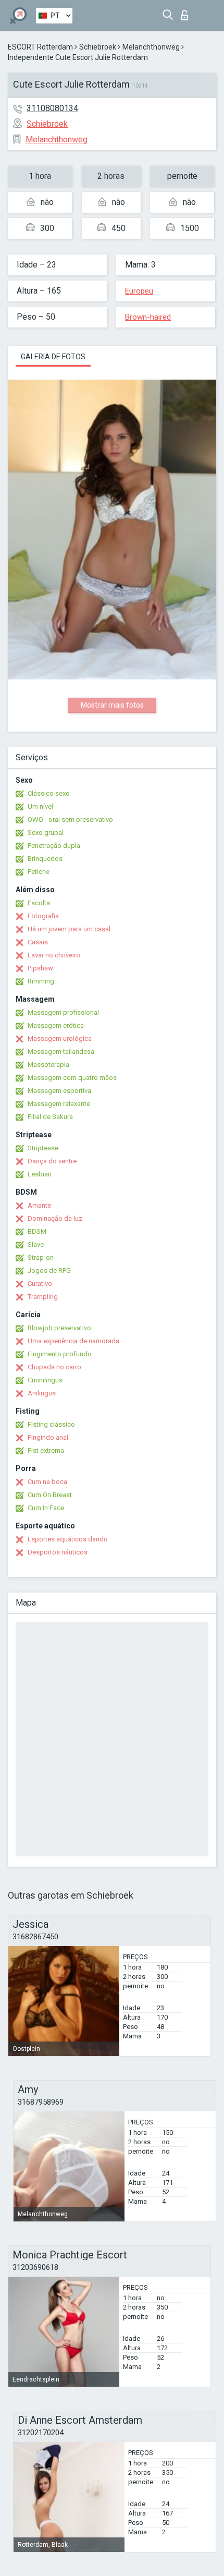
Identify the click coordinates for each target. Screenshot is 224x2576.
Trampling (43, 1297)
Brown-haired (148, 317)
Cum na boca (47, 1482)
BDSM (37, 1231)
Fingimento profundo (60, 1354)
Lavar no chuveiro (54, 955)
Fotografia (43, 916)
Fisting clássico (51, 1424)
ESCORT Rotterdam (40, 47)
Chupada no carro (54, 1367)
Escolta (39, 903)
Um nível (40, 806)
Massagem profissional (63, 1012)
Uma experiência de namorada (73, 1341)
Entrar (187, 12)
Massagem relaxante (59, 1104)
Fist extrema (46, 1450)
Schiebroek (98, 47)
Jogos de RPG (49, 1271)
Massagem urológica (60, 1038)
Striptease (43, 1148)
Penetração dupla (54, 846)
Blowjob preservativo (59, 1328)
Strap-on (41, 1257)
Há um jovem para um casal (69, 929)
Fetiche (39, 872)
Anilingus (42, 1393)
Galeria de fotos (53, 357)
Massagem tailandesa (61, 1052)
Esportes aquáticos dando (68, 1539)
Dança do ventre (52, 1161)
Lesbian (40, 1174)
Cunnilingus (45, 1380)
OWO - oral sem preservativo (70, 819)
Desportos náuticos (58, 1552)
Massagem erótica (56, 1025)
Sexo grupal (46, 833)
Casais (38, 942)
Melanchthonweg (151, 47)
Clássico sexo (49, 793)
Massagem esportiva (59, 1091)
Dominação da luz (55, 1218)
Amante (39, 1205)
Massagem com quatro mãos (72, 1078)
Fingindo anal (48, 1437)
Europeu (139, 291)
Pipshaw (40, 968)
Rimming (41, 981)
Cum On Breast (50, 1495)
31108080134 (52, 108)
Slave (36, 1244)
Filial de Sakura (50, 1117)
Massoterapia (48, 1065)
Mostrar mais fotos (112, 705)
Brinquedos (45, 859)
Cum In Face (46, 1508)
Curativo (40, 1284)
